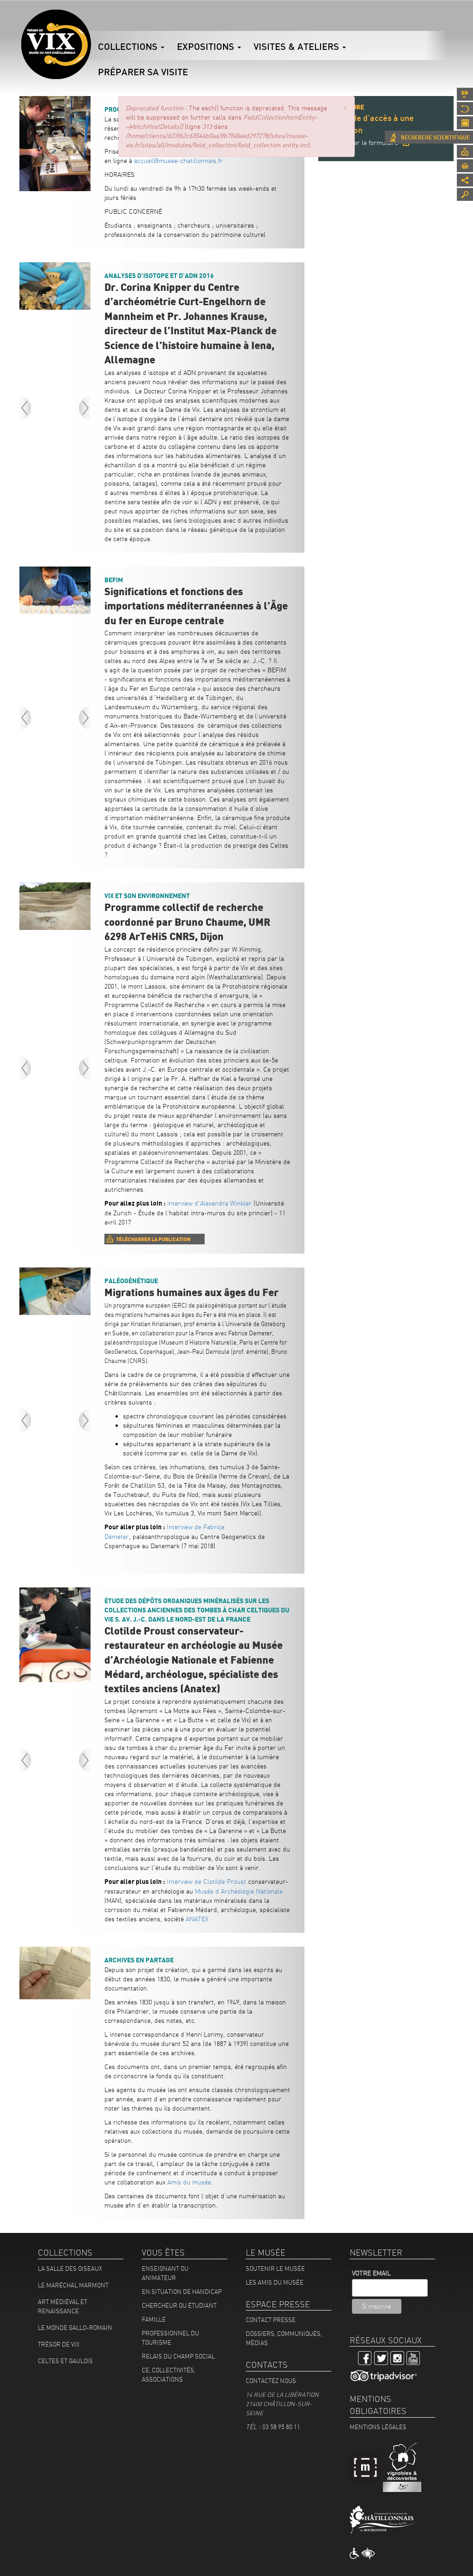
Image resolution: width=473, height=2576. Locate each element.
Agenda (465, 123)
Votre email (371, 2273)
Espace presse (465, 151)
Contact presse (271, 2320)
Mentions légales (378, 2427)
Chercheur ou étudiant (179, 2305)
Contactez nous (271, 2381)
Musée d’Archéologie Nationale (239, 1891)
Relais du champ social (178, 2356)
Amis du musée (189, 2182)
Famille (154, 2319)
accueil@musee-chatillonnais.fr (178, 161)
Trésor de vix (59, 2344)
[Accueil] (56, 44)
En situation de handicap (182, 2292)
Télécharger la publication (153, 1239)
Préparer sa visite (143, 72)
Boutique (465, 166)
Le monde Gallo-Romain (75, 2328)
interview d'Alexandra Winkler (209, 1203)
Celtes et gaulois (65, 2361)
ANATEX (197, 1919)
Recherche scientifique (435, 138)
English (465, 94)
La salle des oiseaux (70, 2268)
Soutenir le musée (275, 2268)
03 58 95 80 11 (281, 2427)
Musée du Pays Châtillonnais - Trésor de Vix (91, 21)
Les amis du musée (275, 2282)
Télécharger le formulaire (362, 143)
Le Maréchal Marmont (73, 2285)
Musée (465, 109)
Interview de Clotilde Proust (206, 1882)
